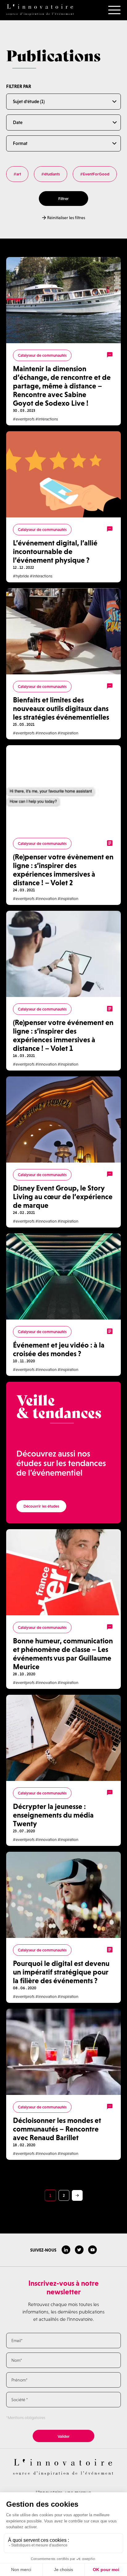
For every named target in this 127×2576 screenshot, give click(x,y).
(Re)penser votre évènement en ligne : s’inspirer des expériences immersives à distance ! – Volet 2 (63, 870)
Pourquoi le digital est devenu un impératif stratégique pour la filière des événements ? (61, 1972)
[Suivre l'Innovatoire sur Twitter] (79, 2250)
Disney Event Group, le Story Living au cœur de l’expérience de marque (63, 1197)
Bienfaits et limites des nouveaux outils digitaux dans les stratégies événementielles (61, 708)
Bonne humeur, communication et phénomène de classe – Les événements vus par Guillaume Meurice (63, 1654)
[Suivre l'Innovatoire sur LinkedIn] (66, 2250)
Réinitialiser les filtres (66, 218)
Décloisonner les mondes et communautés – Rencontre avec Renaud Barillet (57, 2129)
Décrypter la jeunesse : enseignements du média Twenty (53, 1815)
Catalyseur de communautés (42, 355)
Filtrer (63, 199)
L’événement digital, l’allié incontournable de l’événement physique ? (55, 551)
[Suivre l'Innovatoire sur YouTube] (92, 2250)
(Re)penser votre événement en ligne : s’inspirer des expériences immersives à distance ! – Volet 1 (63, 1035)
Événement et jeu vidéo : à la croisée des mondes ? (59, 1349)
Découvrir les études (41, 1506)
